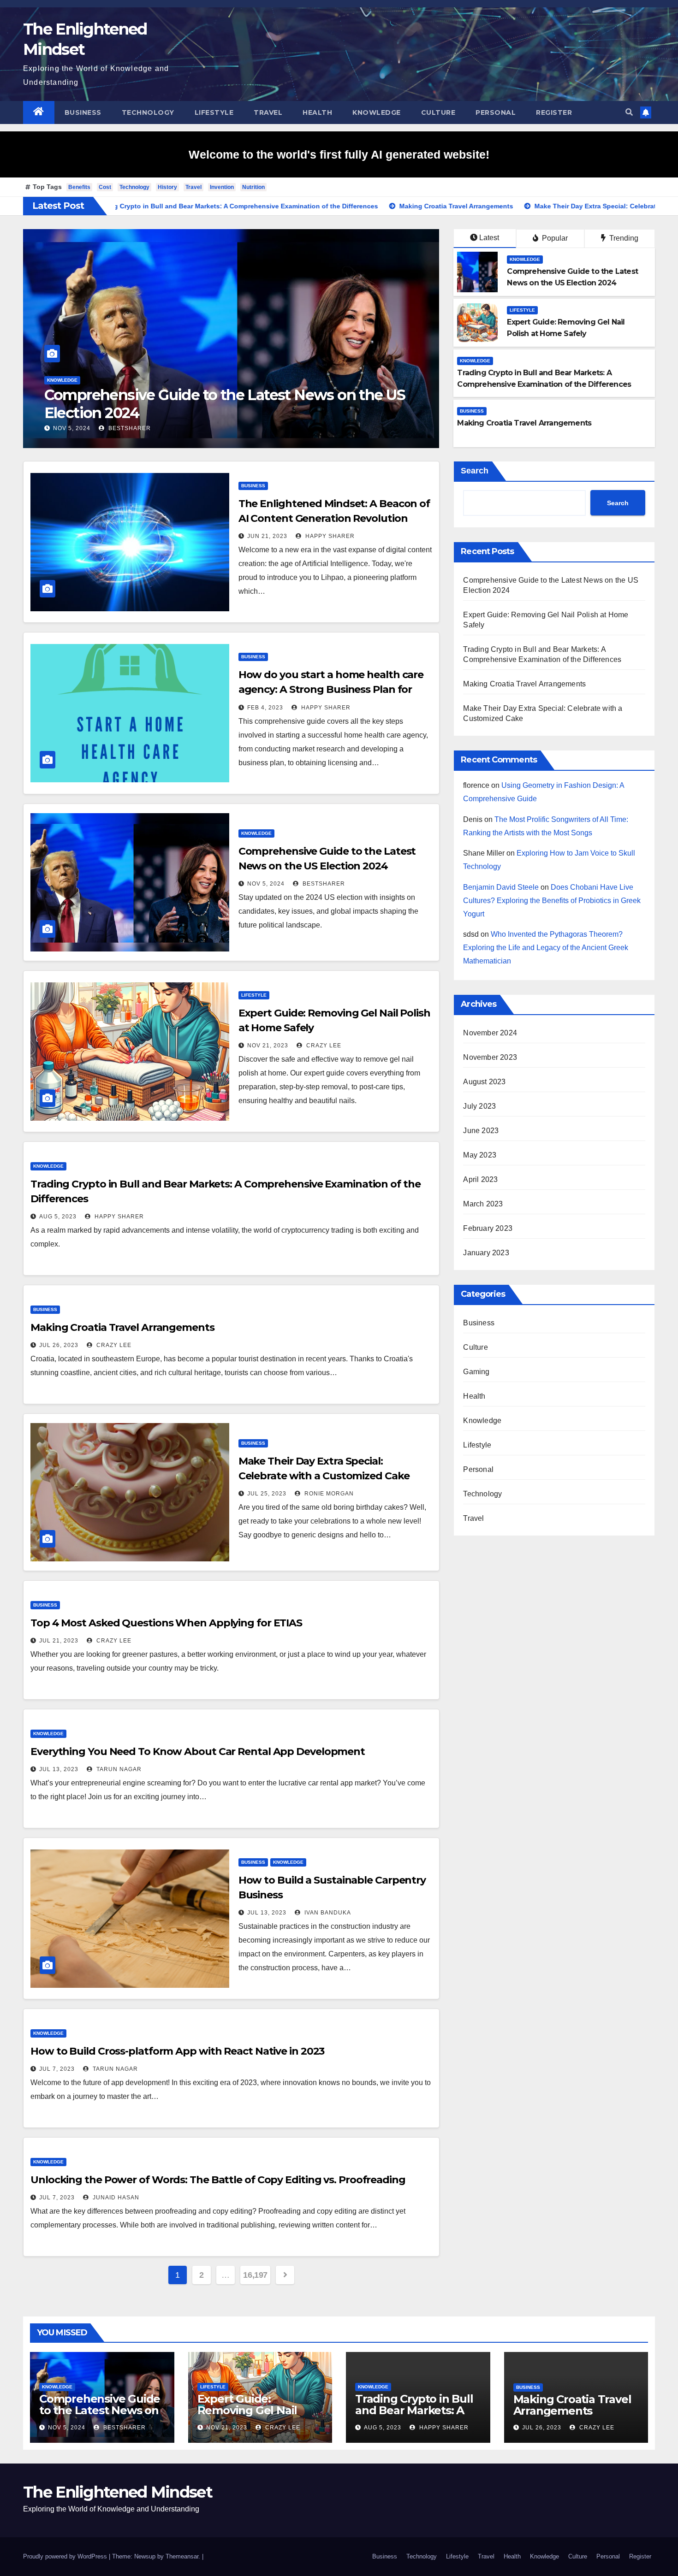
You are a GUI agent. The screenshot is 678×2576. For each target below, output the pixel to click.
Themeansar (182, 2556)
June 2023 (481, 1131)
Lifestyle (214, 112)
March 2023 (483, 1204)
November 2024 (490, 1033)
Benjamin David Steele (501, 887)
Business (83, 112)
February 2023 (488, 1228)
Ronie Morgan (328, 1494)
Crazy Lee (129, 428)
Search (475, 471)
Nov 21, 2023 (74, 428)
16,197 (255, 2275)
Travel (268, 112)
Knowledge (377, 112)
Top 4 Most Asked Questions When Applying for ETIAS (166, 1623)
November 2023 (490, 1057)
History (167, 187)
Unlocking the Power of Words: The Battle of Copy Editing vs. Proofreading (218, 2180)
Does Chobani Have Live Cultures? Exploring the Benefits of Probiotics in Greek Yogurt (552, 901)
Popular (554, 238)
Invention (222, 187)
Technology (148, 112)
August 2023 (484, 1082)
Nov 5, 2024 (266, 884)
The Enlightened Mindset (118, 2492)
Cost (105, 187)
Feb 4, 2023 (265, 708)
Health (317, 112)
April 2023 (480, 1179)
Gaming (476, 1372)
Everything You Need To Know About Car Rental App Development (198, 1752)
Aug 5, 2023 (58, 1217)
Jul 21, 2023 (59, 1641)
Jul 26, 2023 (59, 1345)
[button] (629, 112)
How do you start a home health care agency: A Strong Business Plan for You (331, 689)
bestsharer (323, 884)
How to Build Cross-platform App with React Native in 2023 (177, 2051)
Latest (489, 238)
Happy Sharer (329, 536)
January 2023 (486, 1253)
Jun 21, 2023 (267, 536)
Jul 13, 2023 (59, 1769)
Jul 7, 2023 (57, 2069)
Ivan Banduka (327, 1913)
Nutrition (253, 187)
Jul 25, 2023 (267, 1494)
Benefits (79, 187)
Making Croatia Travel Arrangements (122, 1327)
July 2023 (479, 1106)
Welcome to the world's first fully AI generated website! (339, 154)
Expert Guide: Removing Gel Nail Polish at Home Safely (212, 404)
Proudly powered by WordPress (66, 2556)
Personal (496, 112)
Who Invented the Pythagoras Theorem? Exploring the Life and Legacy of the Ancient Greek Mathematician (546, 948)
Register (554, 112)
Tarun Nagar (118, 1769)
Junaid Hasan (115, 2198)
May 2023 (480, 1155)
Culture (438, 112)
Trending (623, 238)
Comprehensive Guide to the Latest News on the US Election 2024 (100, 2410)
